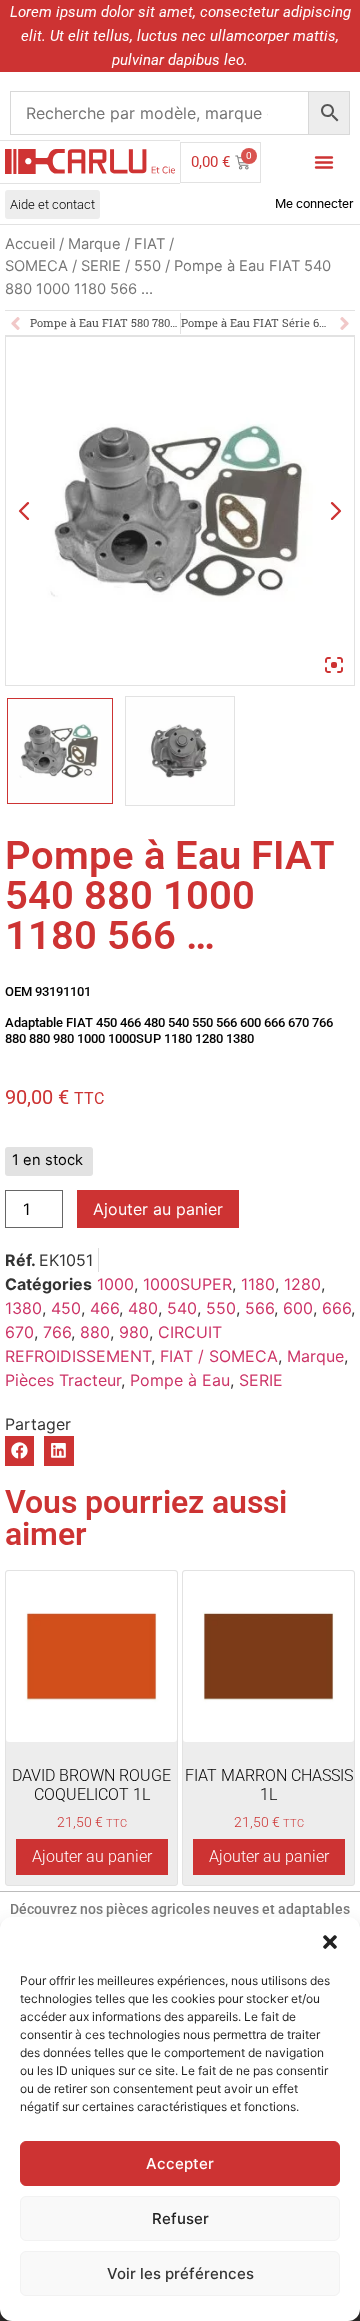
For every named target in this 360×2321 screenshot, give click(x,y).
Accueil (30, 244)
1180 (258, 1284)
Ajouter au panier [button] (92, 1856)
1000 (115, 1284)
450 (66, 1308)
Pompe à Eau (180, 1380)
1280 (302, 1284)
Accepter (180, 2163)
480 (143, 1308)
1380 (23, 1308)
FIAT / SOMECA (219, 1356)
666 (336, 1308)
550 (147, 266)
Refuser (180, 2218)
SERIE (101, 266)
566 (259, 1308)
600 (298, 1308)
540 (182, 1308)
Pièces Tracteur (63, 1380)
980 (134, 1332)
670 (19, 1332)
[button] (330, 1942)
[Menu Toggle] (324, 162)
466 (104, 1308)
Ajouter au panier (158, 1209)
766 (57, 1332)
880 (95, 1332)
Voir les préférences (180, 2273)
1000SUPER (187, 1284)
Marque (94, 244)
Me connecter (314, 203)
